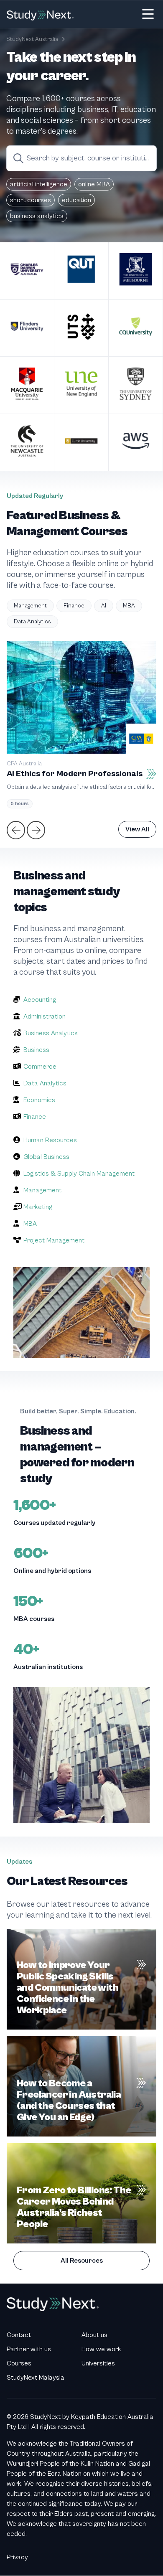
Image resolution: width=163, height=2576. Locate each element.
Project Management (54, 1240)
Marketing (38, 1207)
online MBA (94, 184)
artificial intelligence (39, 184)
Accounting (40, 1000)
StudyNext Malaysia (36, 2378)
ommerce (42, 1067)
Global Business (46, 1157)
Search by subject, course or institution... (92, 158)
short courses (31, 200)
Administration (45, 1016)
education (76, 200)
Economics (39, 1100)
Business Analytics (51, 1033)
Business (36, 1050)
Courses (19, 2363)
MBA (129, 606)
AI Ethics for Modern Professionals (75, 774)
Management (30, 606)
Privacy (17, 2557)
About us (94, 2335)
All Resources (82, 2261)
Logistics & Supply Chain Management (79, 1174)
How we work (101, 2349)
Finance (74, 606)
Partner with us (29, 2349)
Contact (19, 2335)
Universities (98, 2363)
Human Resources (50, 1140)
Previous (15, 829)
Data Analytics (32, 622)
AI (104, 606)
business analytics (37, 216)
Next (35, 829)
